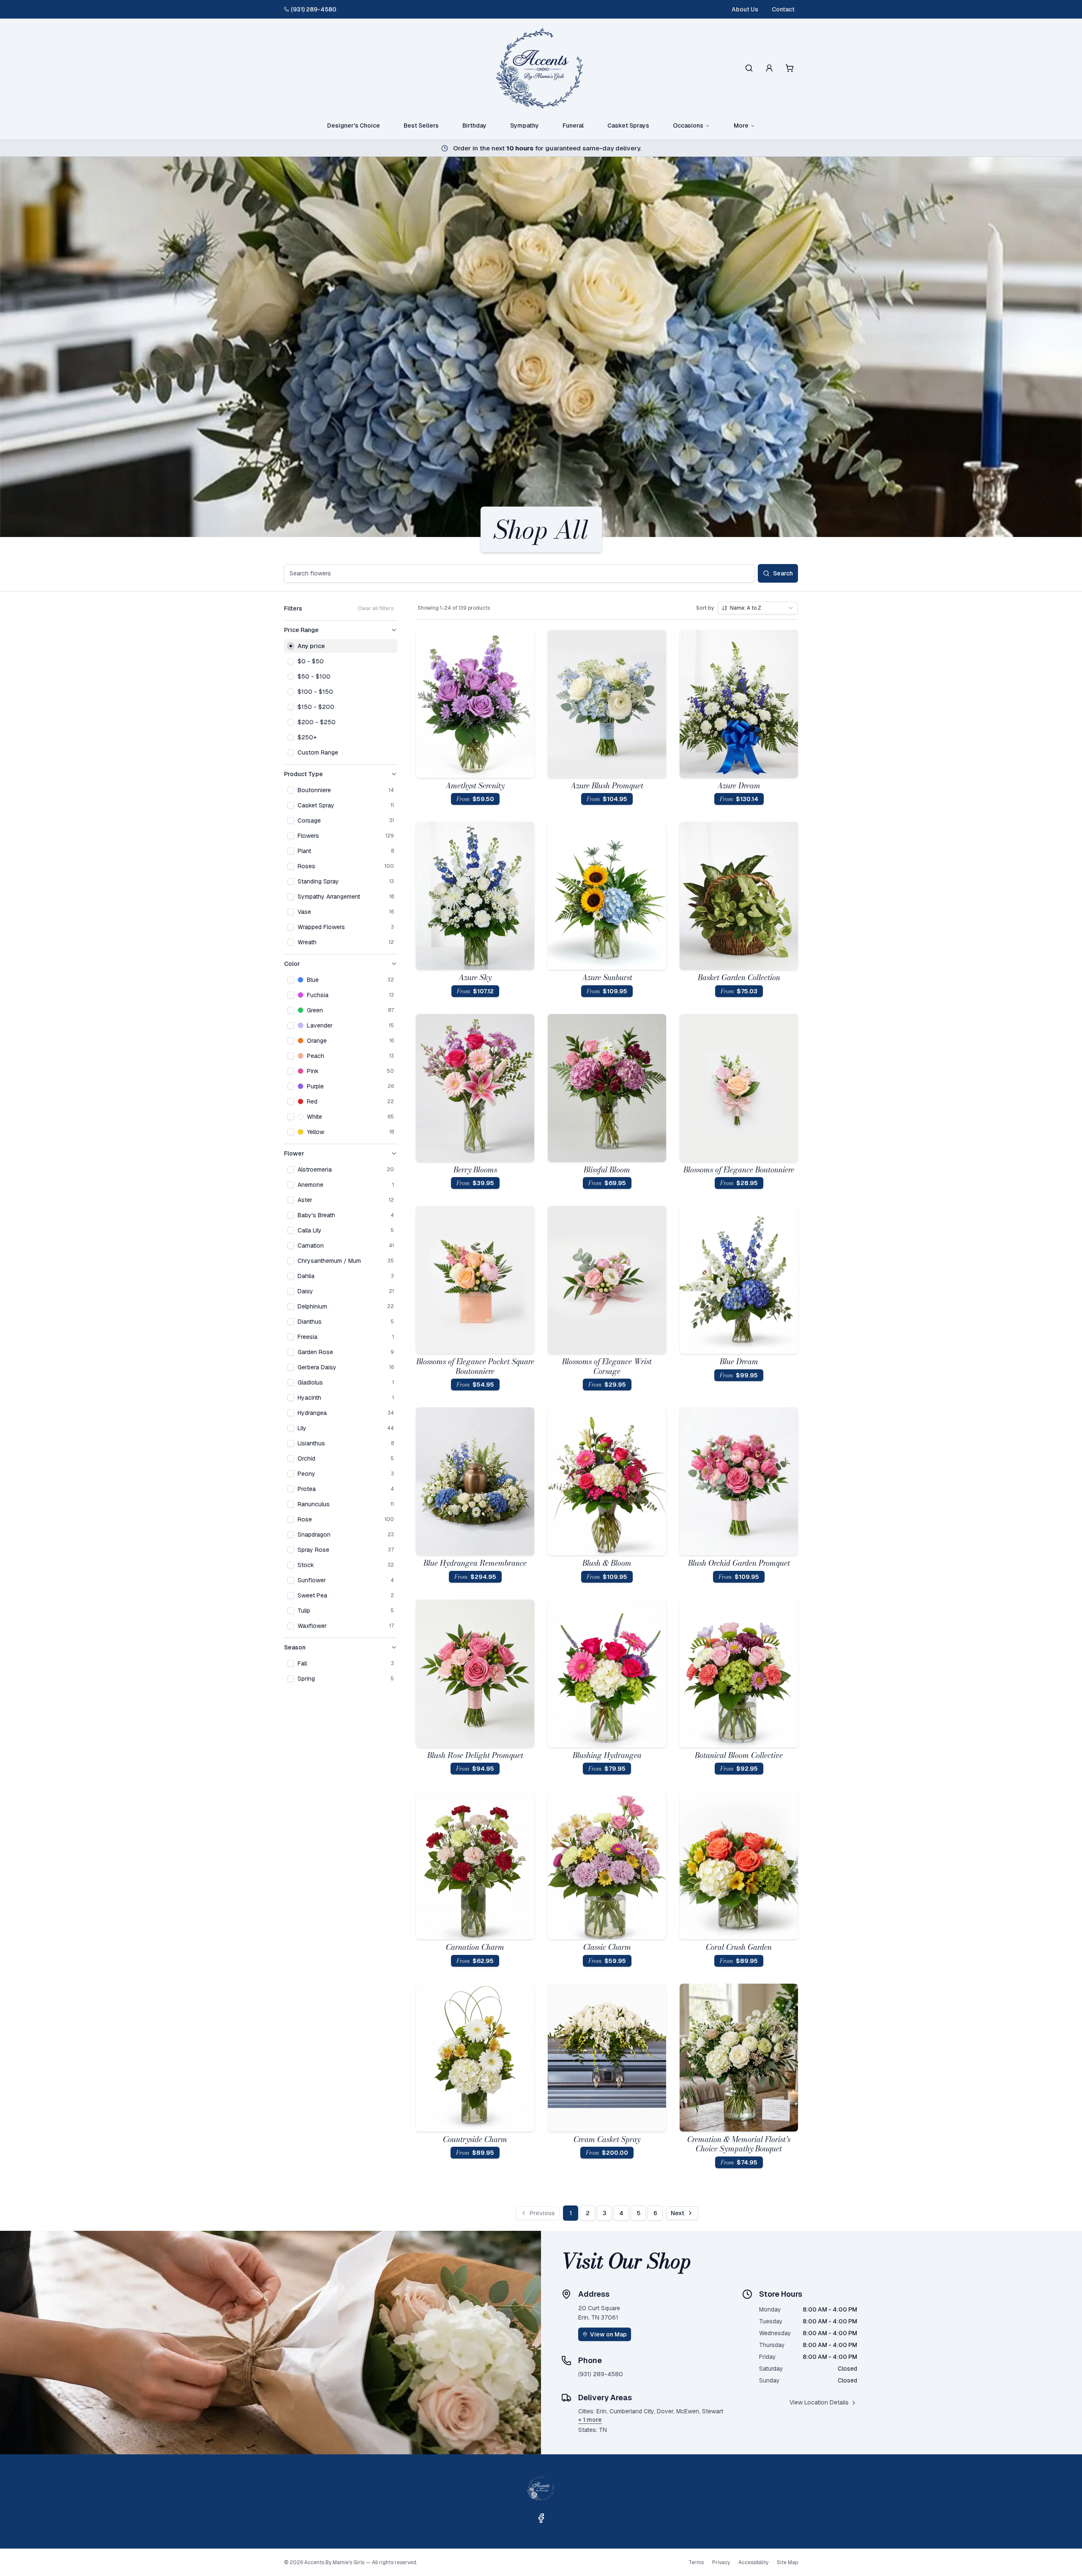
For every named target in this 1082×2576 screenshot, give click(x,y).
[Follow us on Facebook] (541, 2518)
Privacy (721, 2562)
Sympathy (525, 125)
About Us (745, 9)
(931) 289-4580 (314, 9)
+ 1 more (590, 2420)
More (741, 125)
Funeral (573, 125)
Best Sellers (421, 125)
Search (783, 573)
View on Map (608, 2334)
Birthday (474, 125)
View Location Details (819, 2402)
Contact (783, 9)
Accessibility (753, 2562)
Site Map (787, 2562)
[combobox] (758, 608)
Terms (696, 2562)
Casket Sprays (628, 125)
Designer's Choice (354, 125)
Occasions (688, 125)
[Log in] (769, 68)
